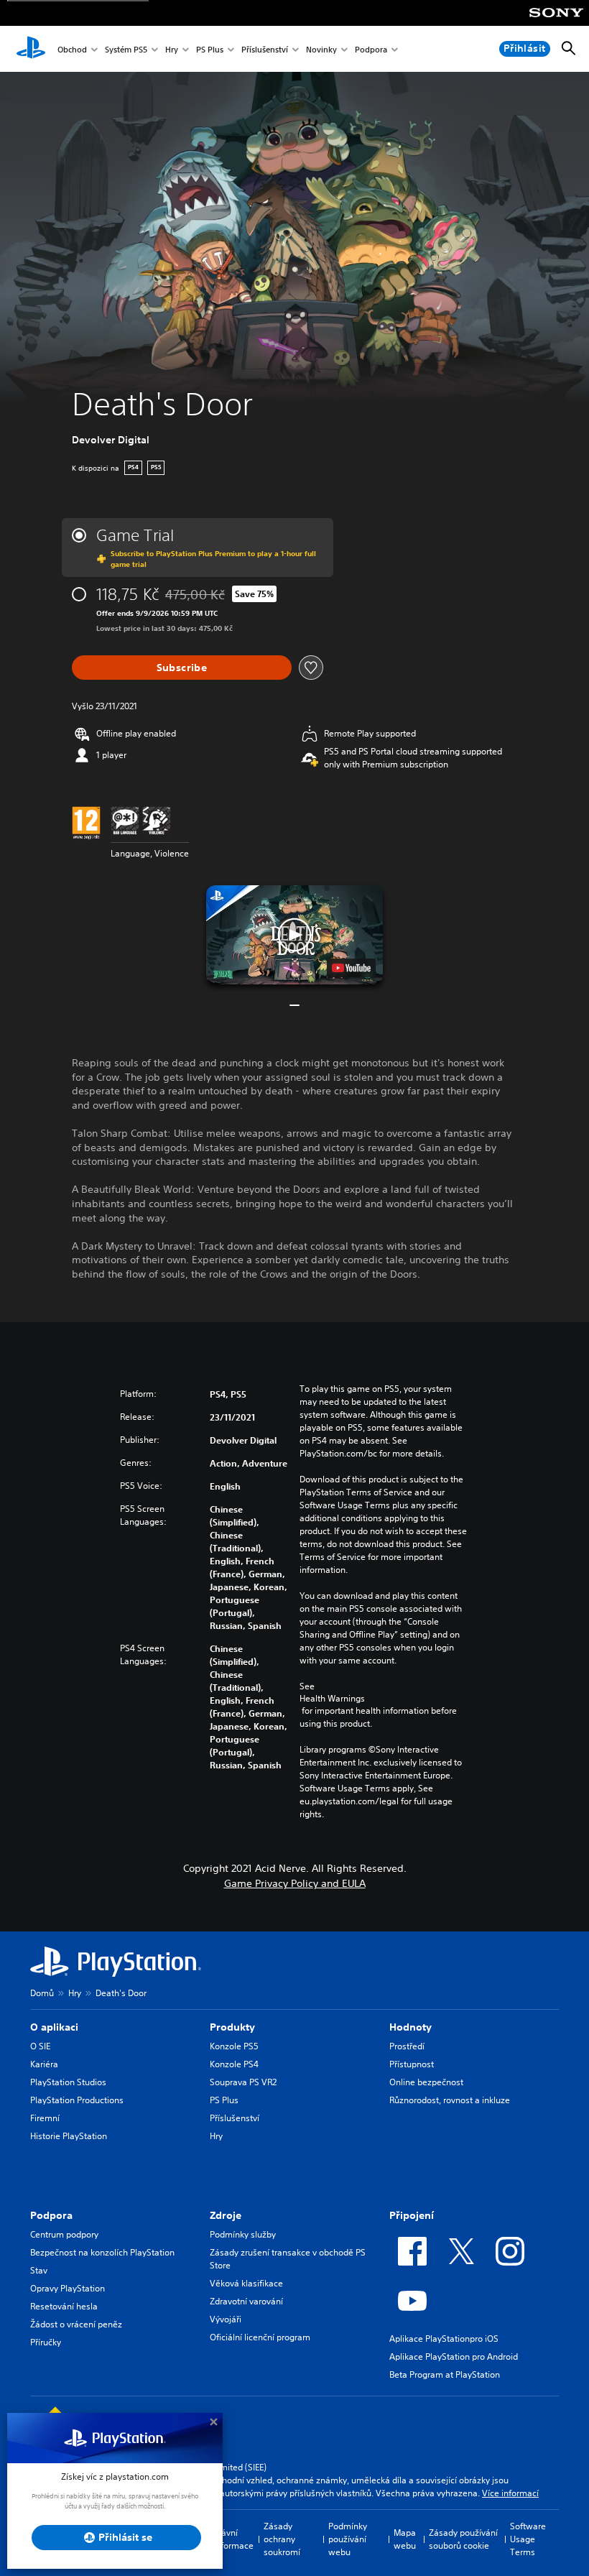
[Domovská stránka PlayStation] (31, 49)
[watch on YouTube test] (351, 968)
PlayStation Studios (68, 2082)
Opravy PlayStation (68, 2288)
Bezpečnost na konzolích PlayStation (102, 2252)
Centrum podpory (64, 2234)
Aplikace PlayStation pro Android (454, 2356)
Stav (39, 2270)
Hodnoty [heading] (411, 2027)
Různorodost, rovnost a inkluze (450, 2100)
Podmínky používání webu (348, 2539)
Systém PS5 (126, 49)
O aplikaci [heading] (54, 2027)
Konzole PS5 (234, 2046)
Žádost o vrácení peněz (76, 2324)
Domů (42, 1993)
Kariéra (44, 2064)
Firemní (45, 2118)
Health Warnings (332, 1699)
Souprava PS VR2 (243, 2082)
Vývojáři (226, 2319)
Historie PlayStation (69, 2136)
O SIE (40, 2046)
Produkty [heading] (232, 2027)
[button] (294, 935)
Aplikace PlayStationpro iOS (444, 2339)
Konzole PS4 (234, 2064)
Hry (172, 49)
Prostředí (407, 2046)
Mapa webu (405, 2539)
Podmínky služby (243, 2234)
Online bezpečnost (426, 2082)
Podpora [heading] (51, 2215)
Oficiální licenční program (260, 2337)
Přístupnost (412, 2064)
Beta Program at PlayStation (445, 2374)
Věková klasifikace (246, 2283)
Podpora (371, 49)
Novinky (321, 49)
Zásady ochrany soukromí (282, 2539)
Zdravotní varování (246, 2301)
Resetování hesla (64, 2306)
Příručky (46, 2342)
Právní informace (233, 2539)
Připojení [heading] (412, 2215)
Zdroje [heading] (226, 2215)
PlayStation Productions (77, 2100)
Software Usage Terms (528, 2539)
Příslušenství (265, 49)
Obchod (72, 49)
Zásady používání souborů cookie (463, 2539)
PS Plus (210, 49)
